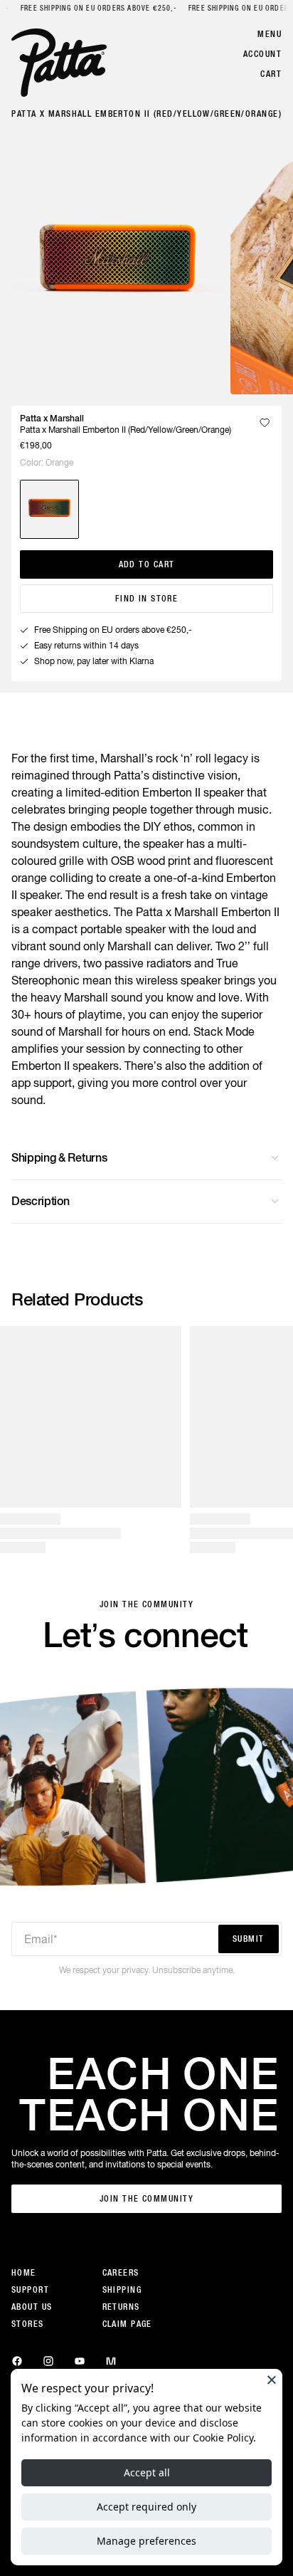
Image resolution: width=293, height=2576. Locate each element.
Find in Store (147, 599)
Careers (121, 2273)
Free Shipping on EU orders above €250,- (98, 8)
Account (262, 54)
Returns (121, 2307)
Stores (28, 2324)
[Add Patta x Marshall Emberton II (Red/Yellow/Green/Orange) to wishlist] (265, 423)
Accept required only (146, 2507)
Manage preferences (146, 2541)
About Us (32, 2307)
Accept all (147, 2472)
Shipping (122, 2290)
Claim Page (127, 2324)
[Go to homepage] (59, 63)
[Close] (272, 2380)
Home (24, 2273)
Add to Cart (147, 564)
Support (30, 2290)
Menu (270, 34)
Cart (271, 74)
